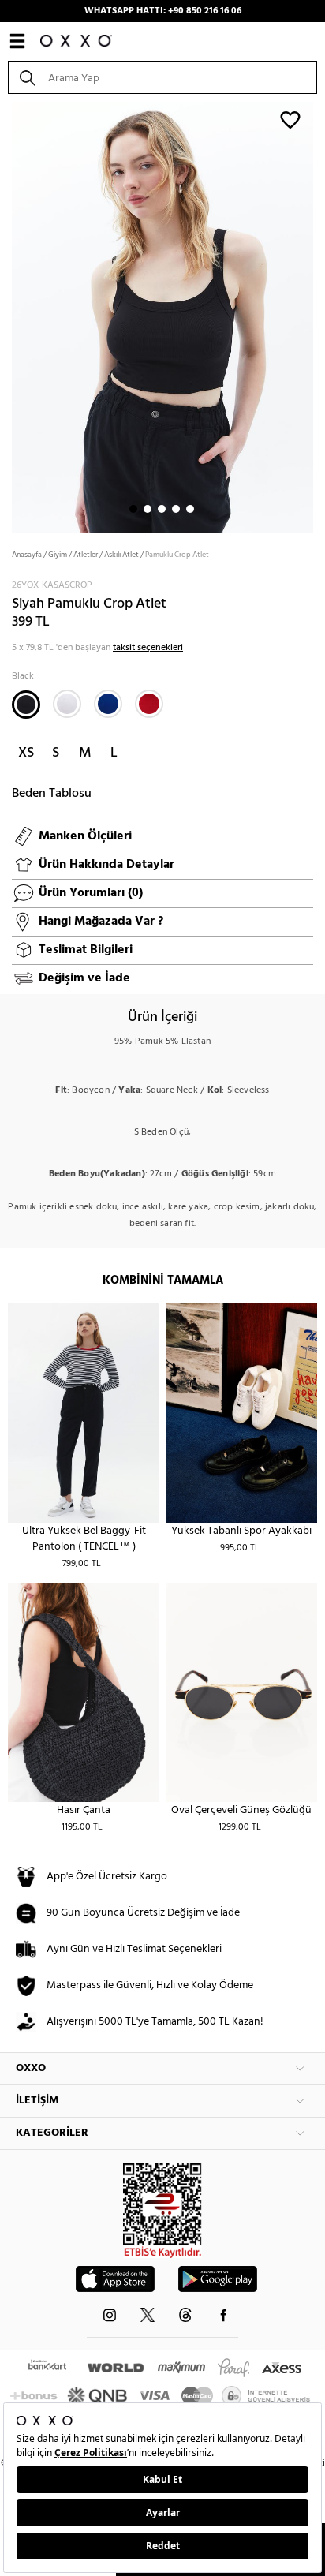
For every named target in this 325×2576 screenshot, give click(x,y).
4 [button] (176, 509)
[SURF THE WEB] (108, 704)
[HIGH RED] (149, 704)
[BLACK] (26, 705)
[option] (162, 316)
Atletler (86, 555)
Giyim (58, 555)
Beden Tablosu (52, 794)
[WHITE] (67, 704)
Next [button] (8, 316)
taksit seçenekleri (148, 648)
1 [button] (133, 509)
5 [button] (190, 509)
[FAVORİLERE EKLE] (290, 119)
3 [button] (162, 509)
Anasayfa (27, 555)
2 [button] (148, 509)
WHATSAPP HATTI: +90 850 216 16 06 (163, 11)
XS (26, 753)
